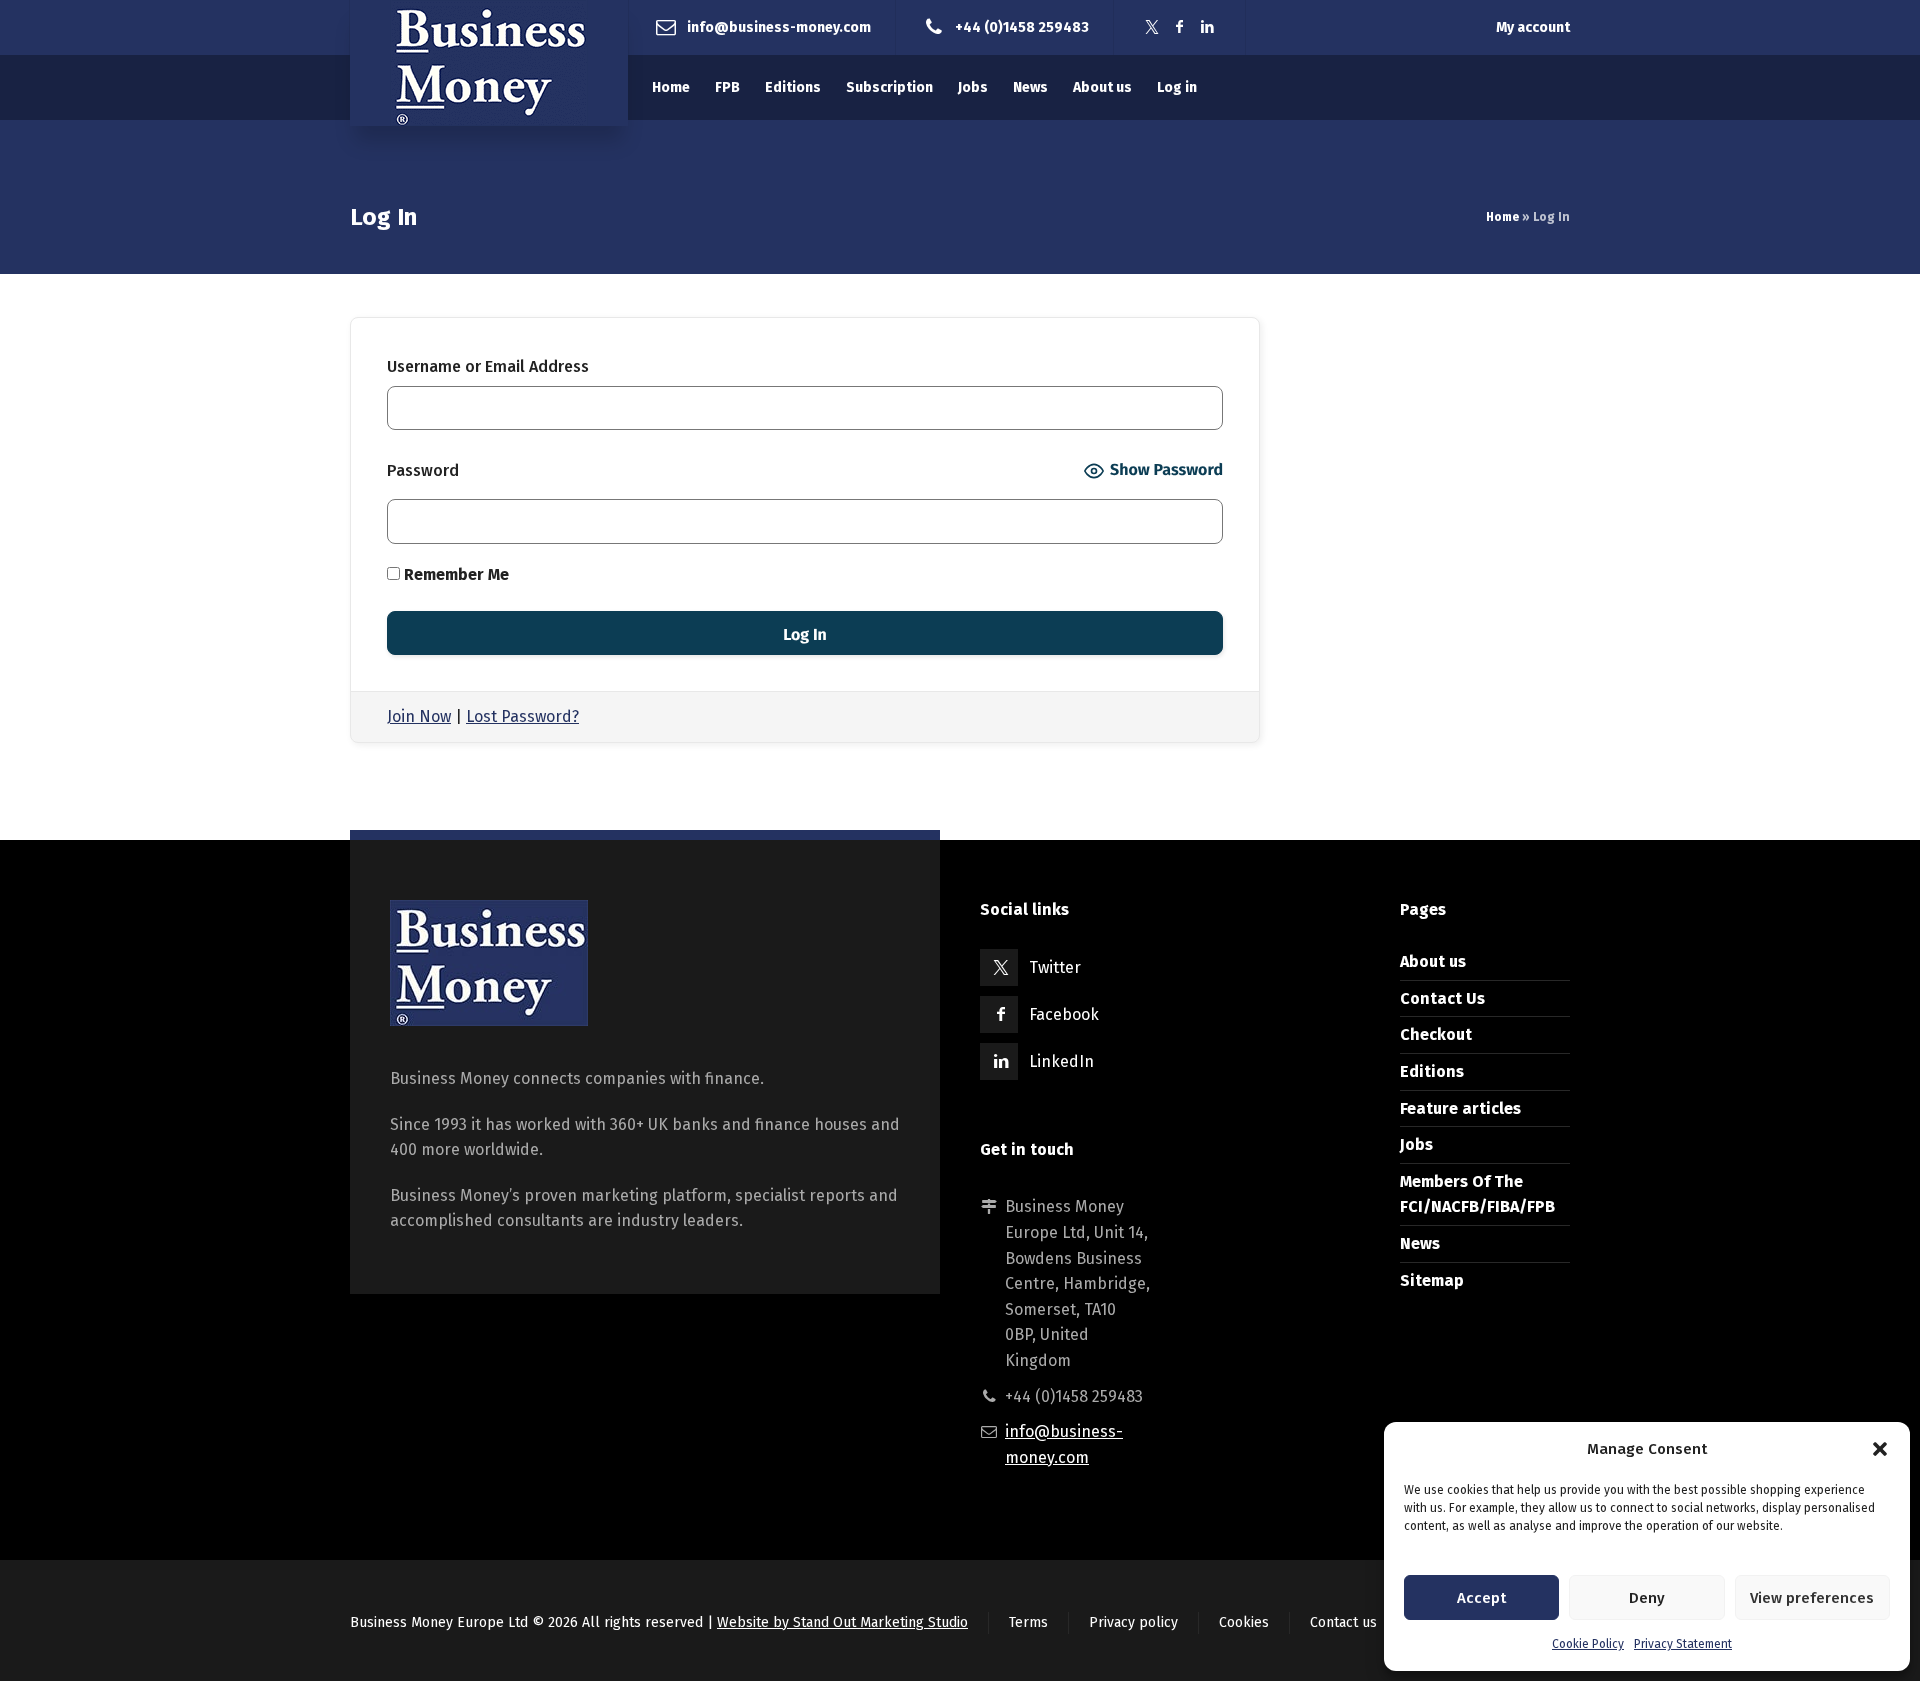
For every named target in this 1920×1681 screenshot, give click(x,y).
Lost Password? (522, 716)
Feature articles (1460, 1108)
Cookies (1244, 1622)
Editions (1432, 1071)
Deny (1647, 1598)
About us (1433, 961)
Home (1502, 217)
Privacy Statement (1683, 1644)
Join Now (419, 716)
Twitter (1055, 967)
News (1420, 1243)
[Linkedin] (1208, 27)
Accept (1481, 1598)
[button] (1880, 1449)
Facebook (1064, 1014)
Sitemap (1432, 1280)
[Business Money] (489, 63)
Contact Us (1442, 998)
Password (423, 470)
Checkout (1436, 1034)
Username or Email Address (488, 366)
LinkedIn (1061, 1061)
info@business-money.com (779, 26)
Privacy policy (1133, 1622)
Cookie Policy (1588, 1644)
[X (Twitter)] (1152, 27)
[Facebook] (1180, 27)
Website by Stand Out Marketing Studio (842, 1622)
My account (1533, 27)
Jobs (1416, 1144)
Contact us (1343, 1622)
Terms (1028, 1622)
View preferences (1812, 1598)
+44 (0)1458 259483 (1022, 26)
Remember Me (454, 574)
